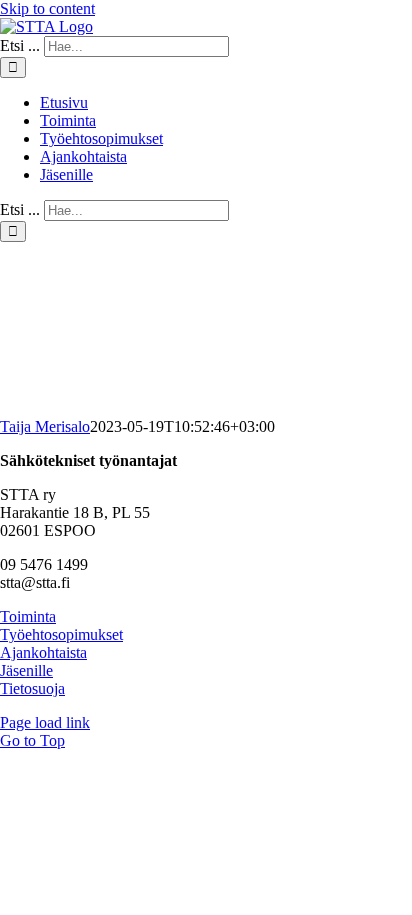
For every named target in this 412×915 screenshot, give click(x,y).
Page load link (45, 722)
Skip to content (47, 8)
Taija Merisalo (45, 426)
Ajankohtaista (43, 652)
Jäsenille (26, 670)
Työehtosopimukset (61, 634)
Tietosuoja (32, 688)
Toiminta (28, 616)
